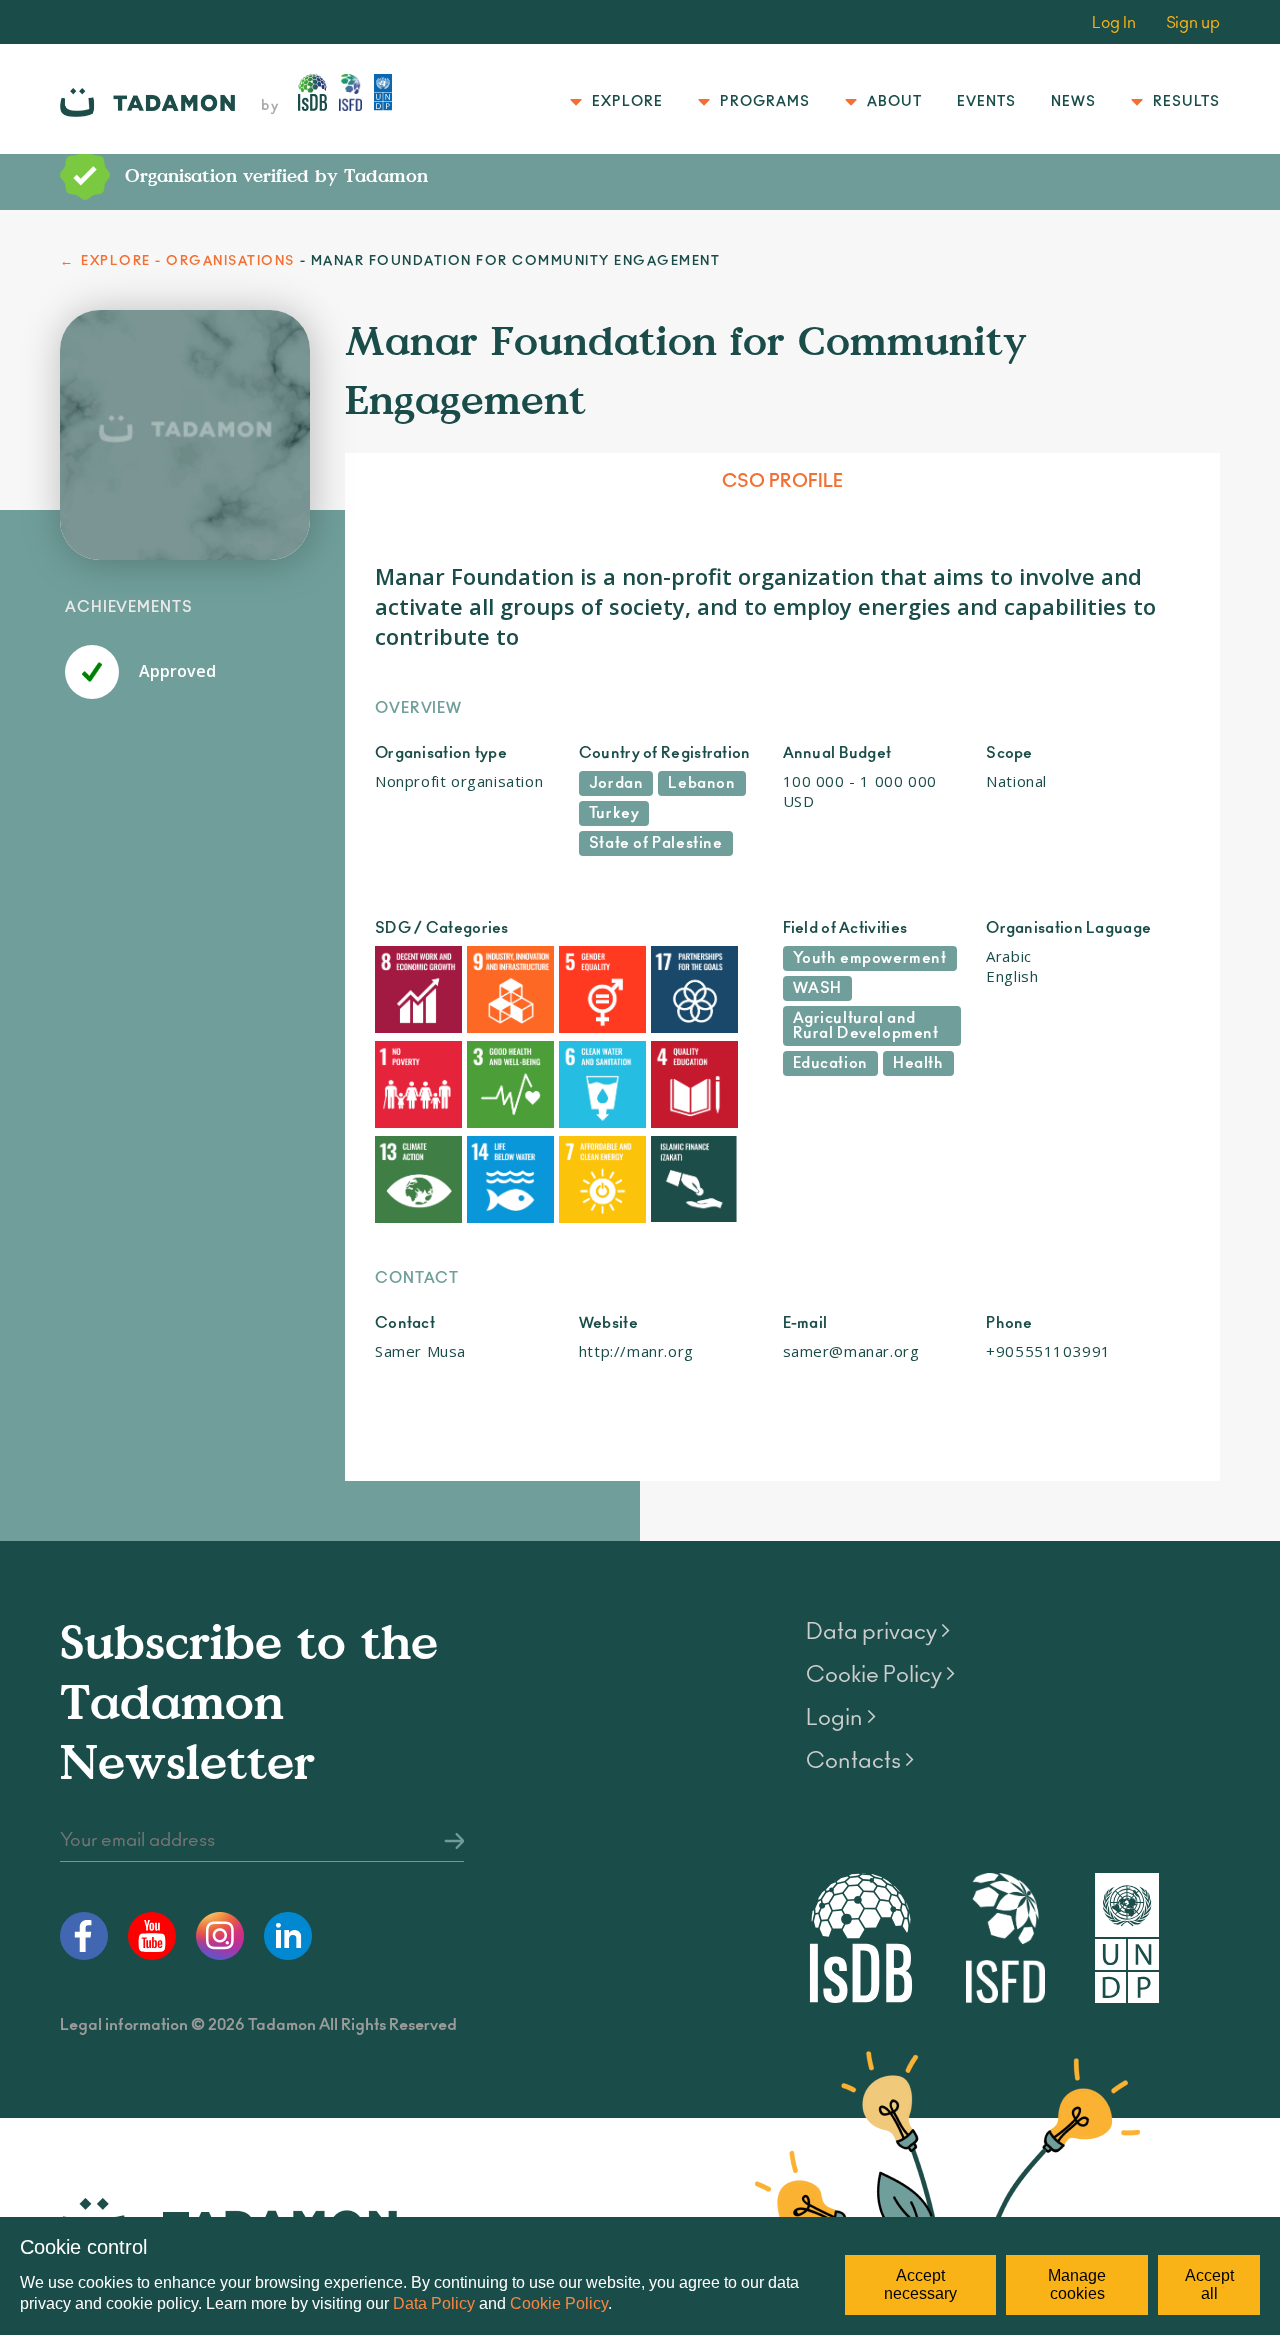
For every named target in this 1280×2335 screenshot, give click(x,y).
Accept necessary (920, 2284)
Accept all (1209, 2284)
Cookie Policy (559, 2303)
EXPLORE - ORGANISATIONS (188, 261)
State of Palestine (656, 843)
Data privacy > (878, 1632)
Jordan (616, 783)
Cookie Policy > (880, 1675)
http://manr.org (636, 1351)
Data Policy (434, 2303)
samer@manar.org (851, 1351)
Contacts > (860, 1761)
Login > (841, 1718)
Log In (1114, 23)
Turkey (614, 813)
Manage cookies (1077, 2284)
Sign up (1193, 23)
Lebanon (701, 783)
